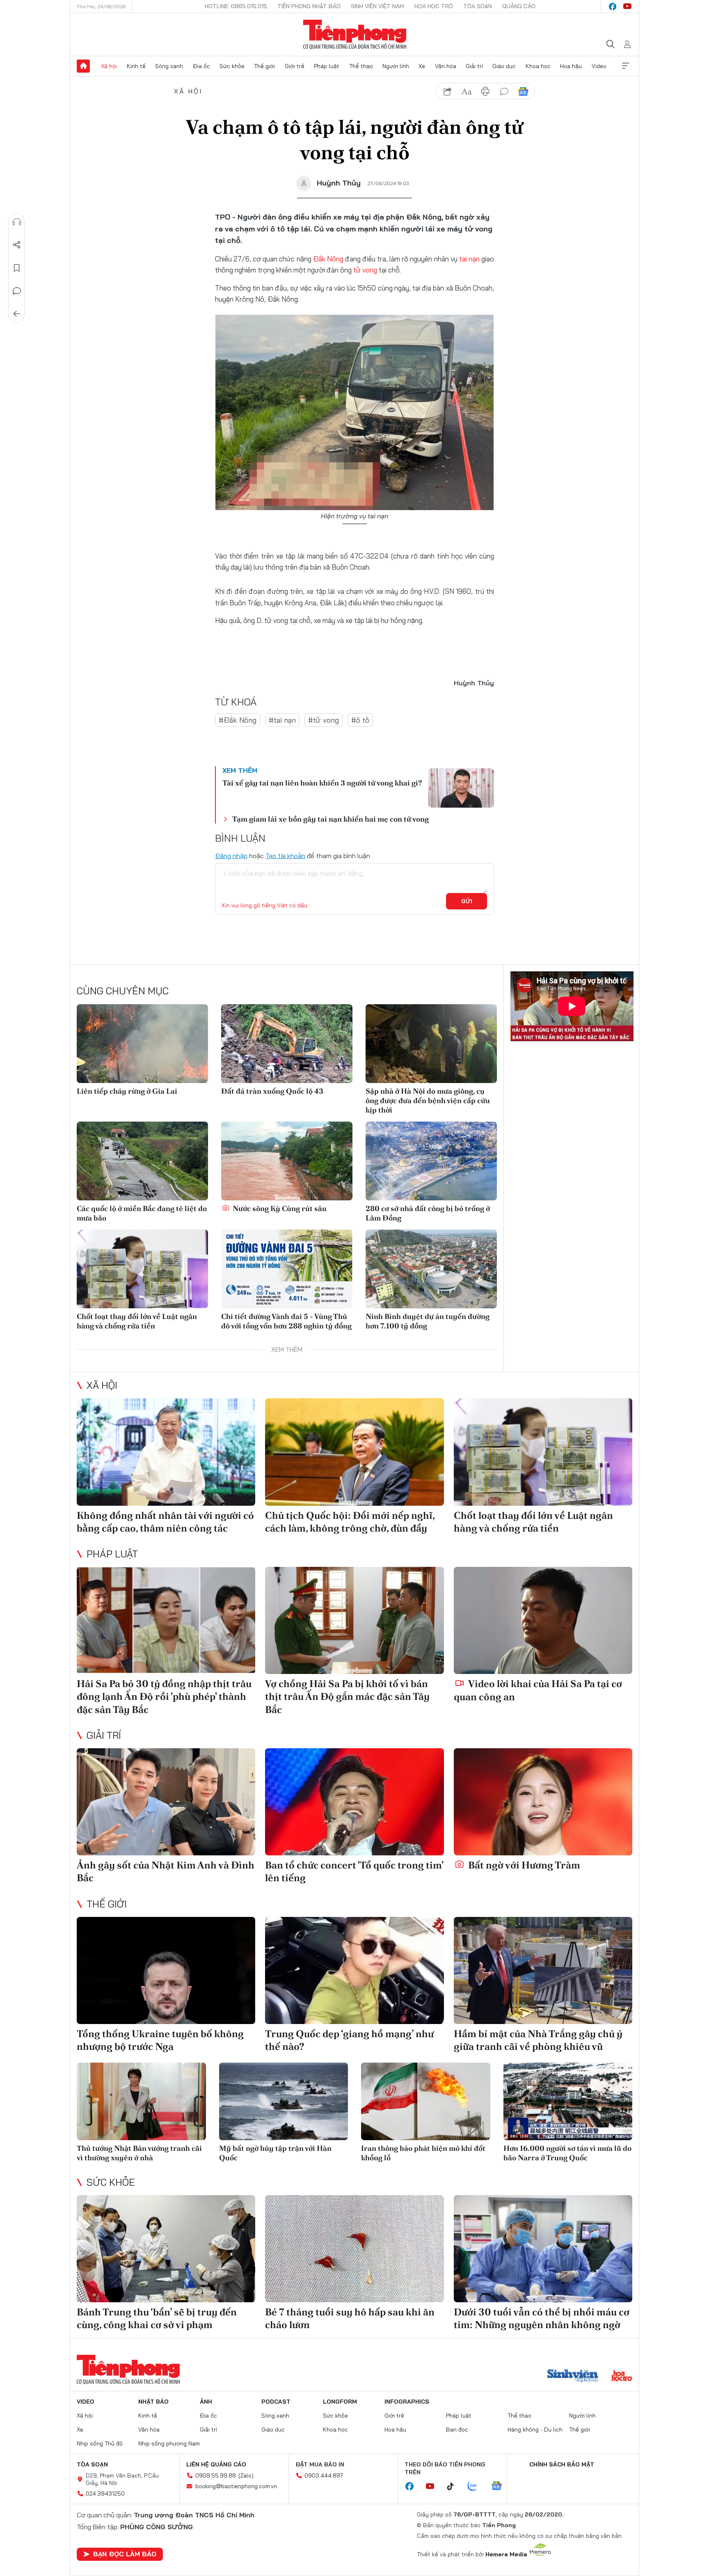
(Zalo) (246, 2475)
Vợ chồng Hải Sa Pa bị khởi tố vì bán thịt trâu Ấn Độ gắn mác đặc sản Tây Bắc (347, 1696)
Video (599, 66)
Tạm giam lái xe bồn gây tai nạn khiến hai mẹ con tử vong (330, 819)
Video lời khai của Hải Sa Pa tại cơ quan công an (538, 1690)
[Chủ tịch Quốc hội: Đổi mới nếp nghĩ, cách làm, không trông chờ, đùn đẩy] (354, 1452)
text (467, 92)
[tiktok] (455, 2487)
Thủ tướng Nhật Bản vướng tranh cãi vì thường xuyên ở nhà (139, 2153)
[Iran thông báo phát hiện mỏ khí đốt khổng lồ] (426, 2101)
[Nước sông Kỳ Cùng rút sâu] (287, 1161)
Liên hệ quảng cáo (216, 2464)
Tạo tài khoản (285, 856)
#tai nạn (282, 720)
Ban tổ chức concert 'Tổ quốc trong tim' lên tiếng (354, 1871)
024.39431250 (105, 2494)
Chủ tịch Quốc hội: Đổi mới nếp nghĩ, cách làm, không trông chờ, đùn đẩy (350, 1522)
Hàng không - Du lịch (535, 2429)
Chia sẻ (17, 245)
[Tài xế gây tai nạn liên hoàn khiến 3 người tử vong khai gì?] (461, 788)
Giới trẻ (295, 66)
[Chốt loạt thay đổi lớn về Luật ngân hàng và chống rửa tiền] (142, 1269)
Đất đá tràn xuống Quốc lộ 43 (272, 1091)
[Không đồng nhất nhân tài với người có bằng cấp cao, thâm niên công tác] (166, 1452)
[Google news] (501, 2487)
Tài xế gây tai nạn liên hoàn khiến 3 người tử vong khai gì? (322, 783)
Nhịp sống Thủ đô (100, 2443)
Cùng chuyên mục (123, 991)
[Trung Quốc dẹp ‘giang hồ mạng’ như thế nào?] (354, 1970)
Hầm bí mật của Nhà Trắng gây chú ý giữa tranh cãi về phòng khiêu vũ (538, 2040)
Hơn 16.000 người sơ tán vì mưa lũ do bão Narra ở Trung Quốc (567, 2153)
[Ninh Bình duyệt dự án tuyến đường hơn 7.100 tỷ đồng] (431, 1269)
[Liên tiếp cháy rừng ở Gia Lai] (142, 1044)
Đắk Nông (328, 259)
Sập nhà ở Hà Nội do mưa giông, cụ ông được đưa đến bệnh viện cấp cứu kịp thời (428, 1101)
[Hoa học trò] (622, 2377)
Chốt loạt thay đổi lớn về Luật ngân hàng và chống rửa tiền (137, 1321)
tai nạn (469, 259)
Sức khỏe (232, 66)
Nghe (17, 222)
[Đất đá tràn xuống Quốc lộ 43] (287, 1044)
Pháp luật (327, 66)
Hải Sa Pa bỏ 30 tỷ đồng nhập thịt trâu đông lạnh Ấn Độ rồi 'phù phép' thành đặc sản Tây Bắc (164, 1696)
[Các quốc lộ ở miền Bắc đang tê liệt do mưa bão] (142, 1161)
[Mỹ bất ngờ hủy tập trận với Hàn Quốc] (284, 2101)
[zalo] (477, 2487)
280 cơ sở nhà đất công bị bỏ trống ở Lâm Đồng (428, 1213)
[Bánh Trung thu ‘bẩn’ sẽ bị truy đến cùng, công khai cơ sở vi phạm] (166, 2249)
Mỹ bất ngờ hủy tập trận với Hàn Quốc (275, 2153)
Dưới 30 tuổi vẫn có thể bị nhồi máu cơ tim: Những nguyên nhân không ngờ (542, 2318)
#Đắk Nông (238, 720)
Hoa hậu (571, 66)
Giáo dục (504, 66)
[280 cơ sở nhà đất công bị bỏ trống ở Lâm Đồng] (431, 1161)
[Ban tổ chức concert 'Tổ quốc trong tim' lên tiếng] (354, 1802)
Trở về (17, 314)
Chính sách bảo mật (562, 2464)
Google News (523, 92)
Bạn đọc (457, 2429)
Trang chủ (83, 66)
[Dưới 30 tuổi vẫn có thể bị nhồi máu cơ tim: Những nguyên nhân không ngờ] (543, 2249)
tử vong (365, 270)
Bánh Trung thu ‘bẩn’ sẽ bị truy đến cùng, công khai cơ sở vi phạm (157, 2318)
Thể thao (361, 66)
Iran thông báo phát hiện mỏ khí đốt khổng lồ (423, 2153)
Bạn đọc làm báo (125, 2554)
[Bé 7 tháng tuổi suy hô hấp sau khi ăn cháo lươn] (354, 2249)
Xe (422, 66)
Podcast (276, 2402)
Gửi (467, 901)
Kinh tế (136, 66)
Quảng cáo (519, 6)
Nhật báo (153, 2402)
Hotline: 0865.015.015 (236, 6)
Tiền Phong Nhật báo (309, 6)
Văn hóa (446, 66)
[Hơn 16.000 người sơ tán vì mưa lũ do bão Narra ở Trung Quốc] (568, 2101)
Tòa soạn (478, 6)
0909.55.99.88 (216, 2475)
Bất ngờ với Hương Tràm (523, 1865)
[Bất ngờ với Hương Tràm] (543, 1802)
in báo (485, 92)
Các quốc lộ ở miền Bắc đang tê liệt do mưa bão (142, 1213)
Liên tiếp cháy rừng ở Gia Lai (127, 1091)
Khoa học (538, 66)
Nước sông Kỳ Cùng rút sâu (279, 1208)
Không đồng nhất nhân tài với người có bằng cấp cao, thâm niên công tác (165, 1522)
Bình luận (17, 291)
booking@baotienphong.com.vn (236, 2486)
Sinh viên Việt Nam (377, 6)
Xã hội (109, 66)
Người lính (396, 66)
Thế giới (264, 66)
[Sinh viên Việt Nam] (573, 2377)
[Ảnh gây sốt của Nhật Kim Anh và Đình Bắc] (166, 1802)
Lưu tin (17, 268)
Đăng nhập (231, 856)
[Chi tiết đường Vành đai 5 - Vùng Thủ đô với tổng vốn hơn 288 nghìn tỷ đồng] (287, 1269)
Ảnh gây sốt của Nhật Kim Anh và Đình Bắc (166, 1871)
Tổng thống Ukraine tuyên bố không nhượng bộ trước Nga (160, 2040)
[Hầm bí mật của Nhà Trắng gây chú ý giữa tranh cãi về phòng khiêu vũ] (543, 1970)
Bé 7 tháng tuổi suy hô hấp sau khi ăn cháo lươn (350, 2318)
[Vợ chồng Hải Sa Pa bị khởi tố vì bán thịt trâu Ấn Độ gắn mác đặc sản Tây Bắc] (354, 1620)
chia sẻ (448, 92)
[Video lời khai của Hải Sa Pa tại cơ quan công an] (543, 1620)
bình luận (504, 92)
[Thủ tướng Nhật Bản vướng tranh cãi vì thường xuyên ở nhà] (141, 2101)
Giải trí (474, 66)
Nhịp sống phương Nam (169, 2443)
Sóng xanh (169, 66)
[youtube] (627, 7)
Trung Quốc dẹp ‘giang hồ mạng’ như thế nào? (349, 2040)
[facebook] (613, 7)
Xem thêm (626, 66)
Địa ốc (201, 66)
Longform (340, 2402)
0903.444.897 (324, 2475)
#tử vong (324, 720)
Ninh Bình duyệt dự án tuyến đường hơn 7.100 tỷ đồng (428, 1321)
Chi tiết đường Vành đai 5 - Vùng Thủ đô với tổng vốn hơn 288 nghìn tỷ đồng (286, 1321)
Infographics (407, 2402)
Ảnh (206, 2402)
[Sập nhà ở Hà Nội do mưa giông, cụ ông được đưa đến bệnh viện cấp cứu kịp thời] (431, 1044)
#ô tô (360, 720)
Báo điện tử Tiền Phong (355, 34)
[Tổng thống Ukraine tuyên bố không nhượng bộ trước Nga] (166, 1970)
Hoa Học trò (434, 6)
